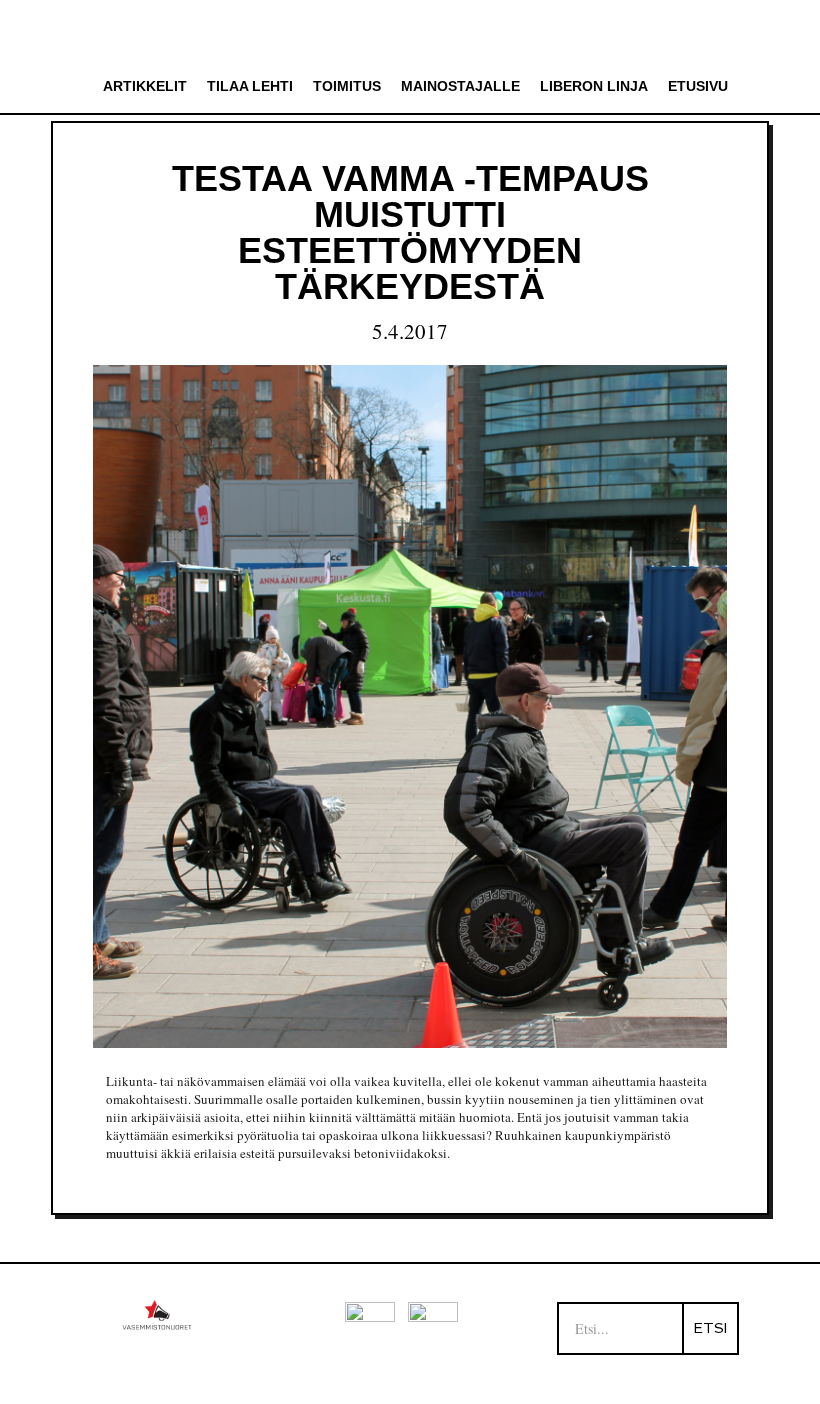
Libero (411, 33)
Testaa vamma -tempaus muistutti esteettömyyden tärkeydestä (410, 232)
